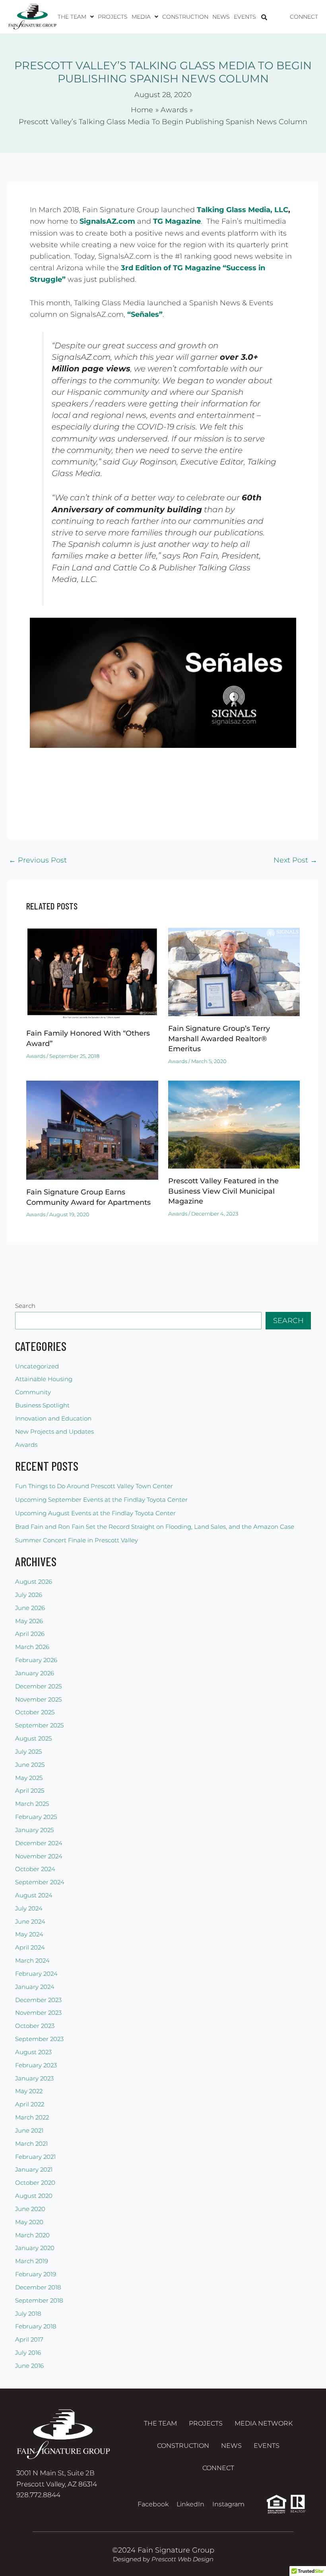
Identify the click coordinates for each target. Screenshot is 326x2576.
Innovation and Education (53, 1419)
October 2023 (35, 2026)
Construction (185, 17)
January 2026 (35, 1673)
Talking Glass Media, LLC (243, 210)
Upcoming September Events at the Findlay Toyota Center (101, 1500)
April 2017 (29, 2340)
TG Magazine (177, 221)
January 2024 (35, 1987)
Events (245, 17)
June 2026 (30, 1608)
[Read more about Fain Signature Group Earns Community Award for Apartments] (92, 1129)
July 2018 (28, 2314)
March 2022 (32, 2117)
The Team (160, 2423)
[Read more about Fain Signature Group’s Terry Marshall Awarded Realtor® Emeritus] (234, 971)
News (221, 17)
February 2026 (36, 1660)
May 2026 (29, 1621)
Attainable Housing (44, 1379)
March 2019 (32, 2261)
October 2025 (35, 1712)
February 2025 (36, 1817)
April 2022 (30, 2104)
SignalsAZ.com (107, 221)
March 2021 (31, 2144)
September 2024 (40, 1882)
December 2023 (38, 2000)
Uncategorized (37, 1366)
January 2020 (35, 2248)
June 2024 (30, 1922)
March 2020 (32, 2235)
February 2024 (36, 1974)
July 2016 (28, 2353)
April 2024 (30, 1948)
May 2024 (29, 1934)
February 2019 (36, 2274)
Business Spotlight (42, 1405)
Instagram (228, 2504)
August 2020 (34, 2196)
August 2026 (34, 1582)
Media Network (264, 2423)
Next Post (295, 860)
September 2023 (39, 2039)
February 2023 (36, 2065)
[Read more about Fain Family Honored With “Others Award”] (92, 974)
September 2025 (39, 1725)
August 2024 (34, 1895)
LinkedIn (190, 2504)
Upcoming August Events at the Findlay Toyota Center (95, 1513)
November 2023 (38, 2013)
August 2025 (33, 1739)
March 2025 (32, 1804)
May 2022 (29, 2091)
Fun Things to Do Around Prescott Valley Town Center (94, 1486)
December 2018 (38, 2287)
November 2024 (39, 1856)
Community (33, 1392)
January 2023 (34, 2078)
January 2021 (34, 2170)
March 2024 (32, 1961)
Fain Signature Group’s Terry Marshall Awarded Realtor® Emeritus (219, 1038)
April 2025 (30, 1791)
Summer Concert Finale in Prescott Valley (77, 1540)
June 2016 (29, 2366)
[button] (76, 17)
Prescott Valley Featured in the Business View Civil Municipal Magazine (223, 1191)
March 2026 (32, 1647)
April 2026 (30, 1634)
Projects (113, 17)
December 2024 (39, 1843)
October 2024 (35, 1869)
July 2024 (29, 1909)
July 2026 (29, 1595)
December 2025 (38, 1686)
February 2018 (36, 2326)
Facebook (153, 2504)
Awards (36, 1056)
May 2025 (29, 1778)
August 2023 (33, 2052)
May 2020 (29, 2222)
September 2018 (39, 2301)
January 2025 (34, 1830)
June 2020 (30, 2209)
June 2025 (30, 1765)
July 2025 (28, 1752)
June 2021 (29, 2131)
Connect (304, 17)
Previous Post (38, 860)
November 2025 (38, 1700)
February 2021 (35, 2157)
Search (25, 1306)
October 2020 (35, 2183)
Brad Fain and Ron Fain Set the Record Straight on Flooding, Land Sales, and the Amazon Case (155, 1527)
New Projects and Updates (54, 1432)
